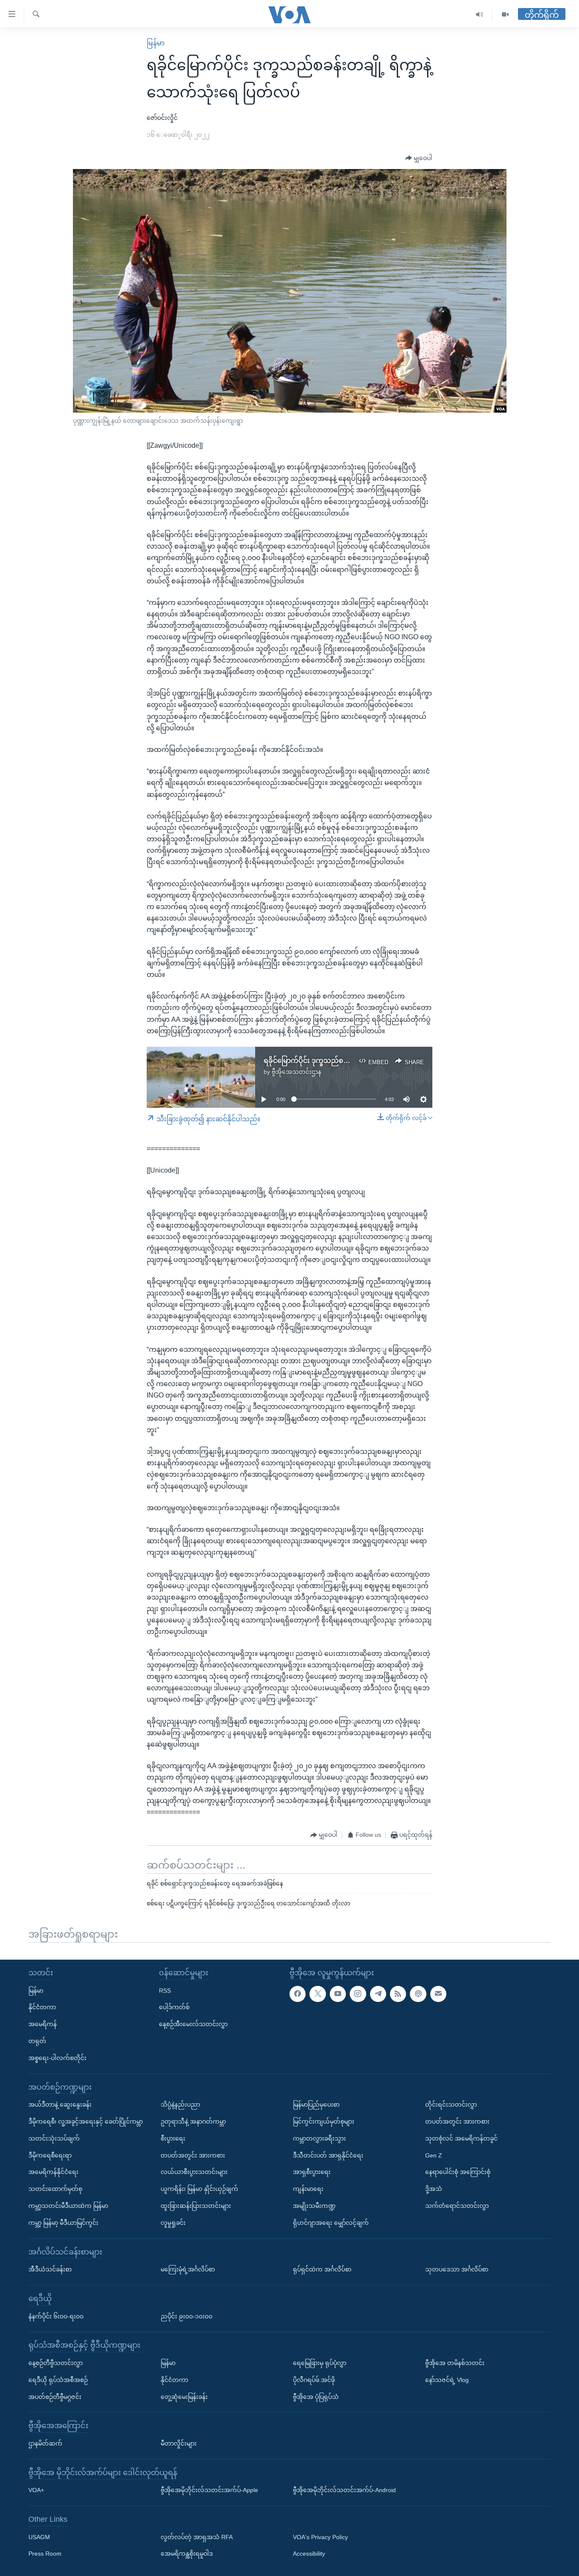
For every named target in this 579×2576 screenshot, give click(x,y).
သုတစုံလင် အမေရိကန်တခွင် (461, 2138)
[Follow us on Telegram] (378, 1994)
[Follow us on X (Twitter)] (317, 1994)
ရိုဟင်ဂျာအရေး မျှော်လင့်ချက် (331, 2222)
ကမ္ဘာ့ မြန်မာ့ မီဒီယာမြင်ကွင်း (63, 2222)
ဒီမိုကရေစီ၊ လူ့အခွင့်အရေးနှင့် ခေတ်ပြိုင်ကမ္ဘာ (86, 2121)
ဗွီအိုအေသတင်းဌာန (296, 1072)
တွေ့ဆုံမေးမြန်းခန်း (184, 2396)
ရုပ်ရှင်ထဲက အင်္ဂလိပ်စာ (322, 2269)
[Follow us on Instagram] (358, 1994)
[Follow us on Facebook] (298, 1994)
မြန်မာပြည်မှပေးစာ (316, 2105)
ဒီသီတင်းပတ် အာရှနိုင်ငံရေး (328, 2155)
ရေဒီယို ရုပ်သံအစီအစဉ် (58, 2379)
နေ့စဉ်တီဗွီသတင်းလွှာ (56, 2363)
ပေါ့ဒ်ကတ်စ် (174, 2007)
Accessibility (309, 2554)
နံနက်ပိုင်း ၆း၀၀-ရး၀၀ (56, 2316)
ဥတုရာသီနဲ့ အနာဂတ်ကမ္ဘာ (193, 2121)
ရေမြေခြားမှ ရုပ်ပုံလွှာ (320, 2363)
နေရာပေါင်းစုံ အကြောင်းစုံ (458, 2172)
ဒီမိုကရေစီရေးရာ (50, 2155)
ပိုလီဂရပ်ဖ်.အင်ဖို (314, 2379)
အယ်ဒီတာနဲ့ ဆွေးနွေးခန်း (60, 2105)
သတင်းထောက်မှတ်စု (55, 2189)
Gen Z (434, 2155)
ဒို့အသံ (434, 2189)
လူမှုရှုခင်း (173, 2222)
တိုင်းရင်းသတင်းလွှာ (451, 2105)
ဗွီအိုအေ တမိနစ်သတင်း (455, 2363)
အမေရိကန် (43, 2024)
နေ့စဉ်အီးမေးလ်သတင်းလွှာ (193, 2024)
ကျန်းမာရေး (308, 2189)
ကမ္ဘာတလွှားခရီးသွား (319, 2138)
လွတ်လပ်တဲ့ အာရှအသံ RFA (197, 2537)
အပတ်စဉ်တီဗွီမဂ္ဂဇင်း (55, 2396)
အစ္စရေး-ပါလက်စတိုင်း (57, 2057)
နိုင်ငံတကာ (42, 2007)
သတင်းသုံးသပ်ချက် (54, 2138)
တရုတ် (37, 2041)
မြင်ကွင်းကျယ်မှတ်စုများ (324, 2121)
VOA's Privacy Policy (320, 2537)
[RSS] (398, 1994)
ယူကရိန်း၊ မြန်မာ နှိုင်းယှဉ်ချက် (199, 2189)
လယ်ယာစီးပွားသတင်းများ (194, 2172)
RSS (165, 1990)
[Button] (419, 158)
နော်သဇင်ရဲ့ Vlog (447, 2379)
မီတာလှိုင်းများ (179, 2443)
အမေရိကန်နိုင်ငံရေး (53, 2172)
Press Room (45, 2554)
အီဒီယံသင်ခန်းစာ (50, 2269)
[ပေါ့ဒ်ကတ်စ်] (418, 1994)
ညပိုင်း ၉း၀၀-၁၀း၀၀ (187, 2316)
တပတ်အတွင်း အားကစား (193, 2155)
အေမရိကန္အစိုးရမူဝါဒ (187, 2554)
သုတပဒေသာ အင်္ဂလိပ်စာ (457, 2269)
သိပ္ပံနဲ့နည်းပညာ (180, 2105)
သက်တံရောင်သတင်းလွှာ (457, 2206)
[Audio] (480, 15)
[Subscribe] (438, 1994)
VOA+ (36, 2490)
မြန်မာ (156, 43)
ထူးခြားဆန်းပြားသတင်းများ (196, 2206)
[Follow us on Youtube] (338, 1994)
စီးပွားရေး (173, 2138)
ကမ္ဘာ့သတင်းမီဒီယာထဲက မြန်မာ (68, 2206)
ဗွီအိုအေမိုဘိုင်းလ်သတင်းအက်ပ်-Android (344, 2490)
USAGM (39, 2537)
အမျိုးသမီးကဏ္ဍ (314, 2206)
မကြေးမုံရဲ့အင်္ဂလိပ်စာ (188, 2269)
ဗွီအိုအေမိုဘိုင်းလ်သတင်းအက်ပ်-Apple (209, 2490)
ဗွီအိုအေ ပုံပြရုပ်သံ (316, 2396)
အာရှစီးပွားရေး (312, 2172)
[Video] (505, 15)
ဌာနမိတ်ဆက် (45, 2443)
